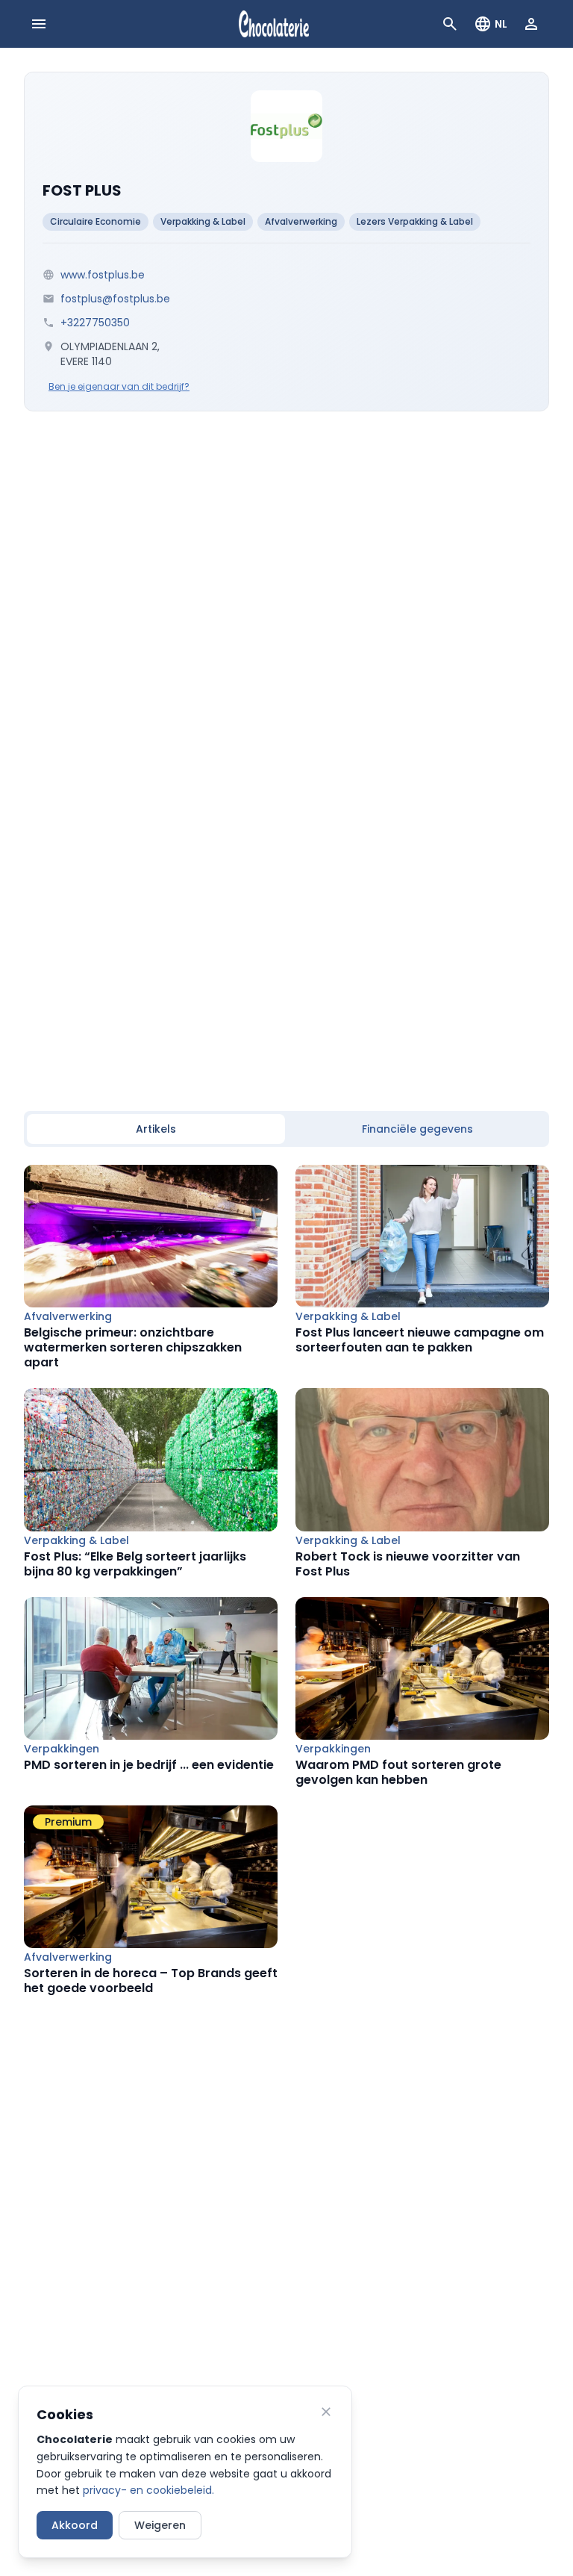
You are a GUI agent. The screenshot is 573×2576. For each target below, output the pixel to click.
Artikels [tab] (156, 1129)
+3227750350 (95, 323)
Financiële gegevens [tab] (417, 1129)
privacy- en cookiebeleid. (148, 2490)
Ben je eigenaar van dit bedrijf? (119, 387)
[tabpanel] (286, 1580)
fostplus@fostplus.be (115, 299)
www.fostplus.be (103, 275)
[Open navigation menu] (39, 24)
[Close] (326, 2412)
